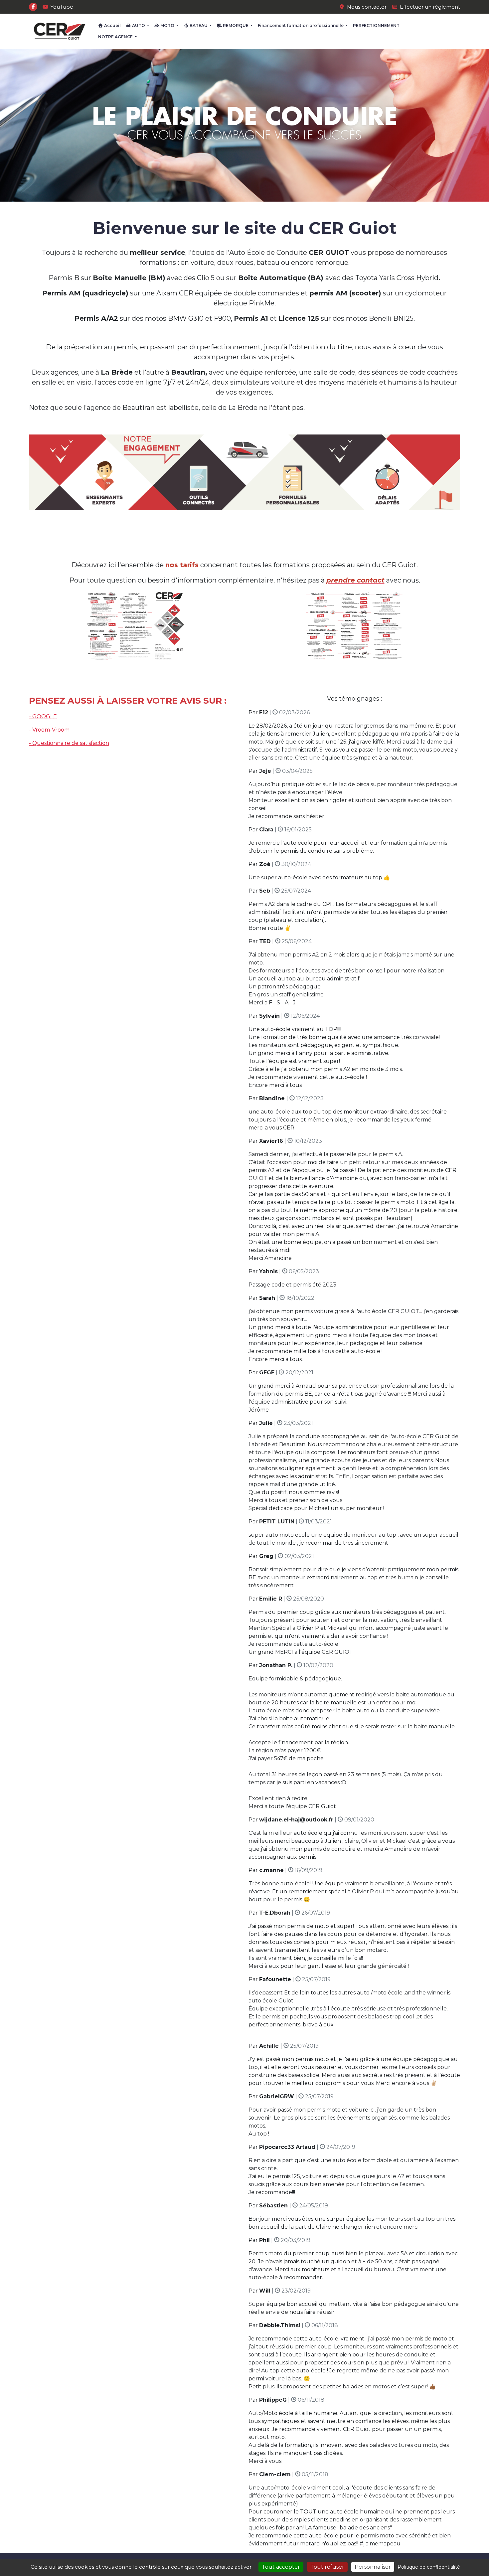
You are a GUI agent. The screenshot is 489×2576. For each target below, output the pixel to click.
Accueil (112, 25)
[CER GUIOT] (60, 31)
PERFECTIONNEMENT (376, 25)
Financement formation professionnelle (301, 25)
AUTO (139, 25)
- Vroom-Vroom (49, 730)
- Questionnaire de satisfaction (69, 743)
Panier (448, 30)
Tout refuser (327, 2567)
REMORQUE (236, 25)
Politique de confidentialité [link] (429, 2567)
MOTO (167, 25)
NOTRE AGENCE (116, 37)
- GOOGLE (43, 716)
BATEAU (199, 25)
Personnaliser (373, 2567)
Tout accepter (281, 2567)
